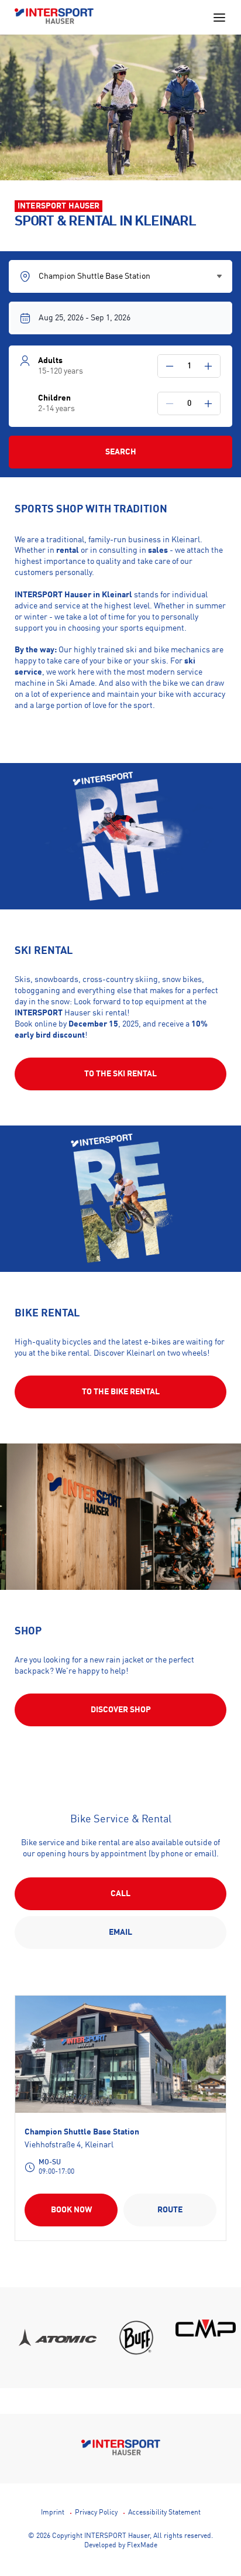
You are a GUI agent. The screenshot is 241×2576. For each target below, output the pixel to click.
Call (120, 1894)
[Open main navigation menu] (219, 18)
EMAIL (120, 1932)
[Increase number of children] (208, 403)
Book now (71, 2210)
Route (170, 2210)
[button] (170, 366)
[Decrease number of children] (170, 403)
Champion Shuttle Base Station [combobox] (94, 276)
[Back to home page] (54, 17)
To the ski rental (120, 1074)
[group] (65, 2338)
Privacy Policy (96, 2513)
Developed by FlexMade (121, 2546)
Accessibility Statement (164, 2513)
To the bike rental (121, 1392)
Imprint (53, 2513)
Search (121, 452)
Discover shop (121, 1710)
